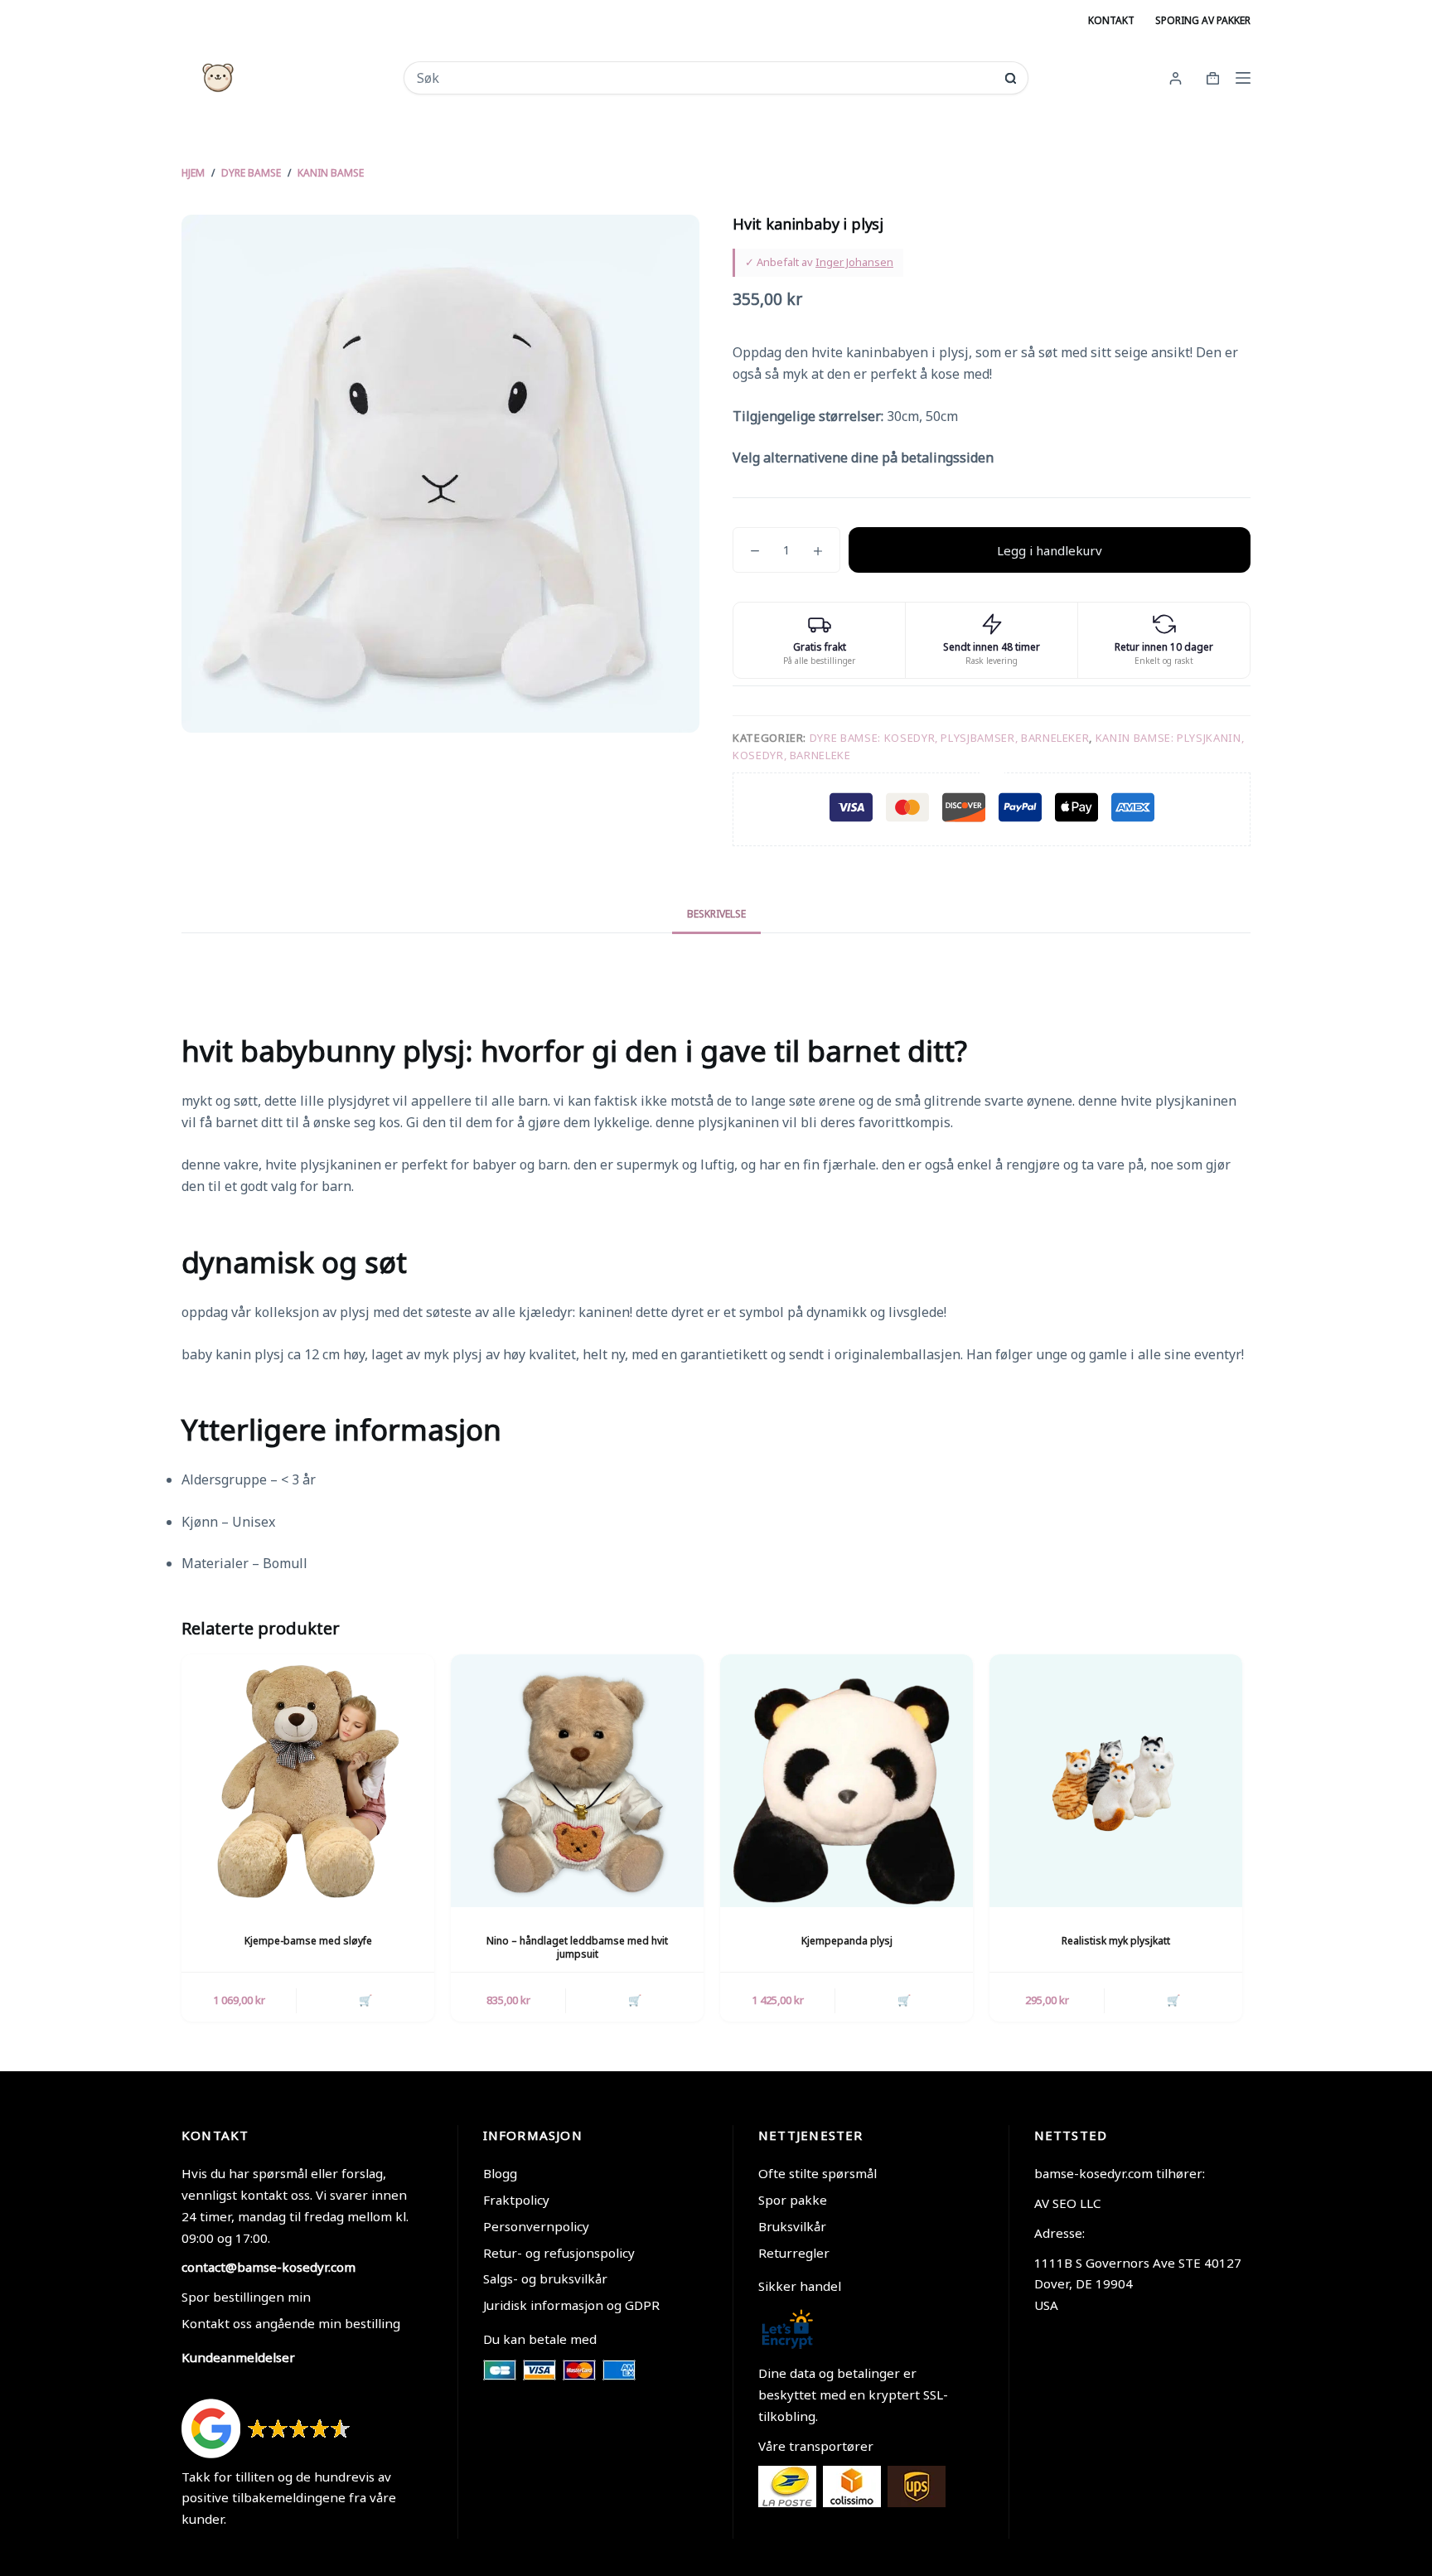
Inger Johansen (854, 262)
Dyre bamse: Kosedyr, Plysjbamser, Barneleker (950, 738)
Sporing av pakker (1203, 20)
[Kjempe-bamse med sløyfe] (308, 1781)
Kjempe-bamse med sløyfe (308, 1941)
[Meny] (1243, 78)
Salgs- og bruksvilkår (545, 2278)
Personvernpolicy (536, 2226)
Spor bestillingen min (246, 2297)
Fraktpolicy (516, 2200)
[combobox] (705, 78)
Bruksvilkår (792, 2226)
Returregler (794, 2253)
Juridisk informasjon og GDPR (571, 2305)
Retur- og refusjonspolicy (559, 2253)
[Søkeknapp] (1011, 78)
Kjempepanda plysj (847, 1941)
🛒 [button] (365, 2000)
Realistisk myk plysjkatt (1116, 1941)
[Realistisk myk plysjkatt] (1116, 1781)
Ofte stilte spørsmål (818, 2173)
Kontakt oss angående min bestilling (291, 2323)
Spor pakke (793, 2200)
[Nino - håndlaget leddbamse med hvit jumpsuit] (577, 1781)
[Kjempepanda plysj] (847, 1781)
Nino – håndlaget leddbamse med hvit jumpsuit (577, 1948)
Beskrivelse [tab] (716, 914)
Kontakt (1111, 20)
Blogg (500, 2173)
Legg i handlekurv (1050, 550)
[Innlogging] (1176, 78)
